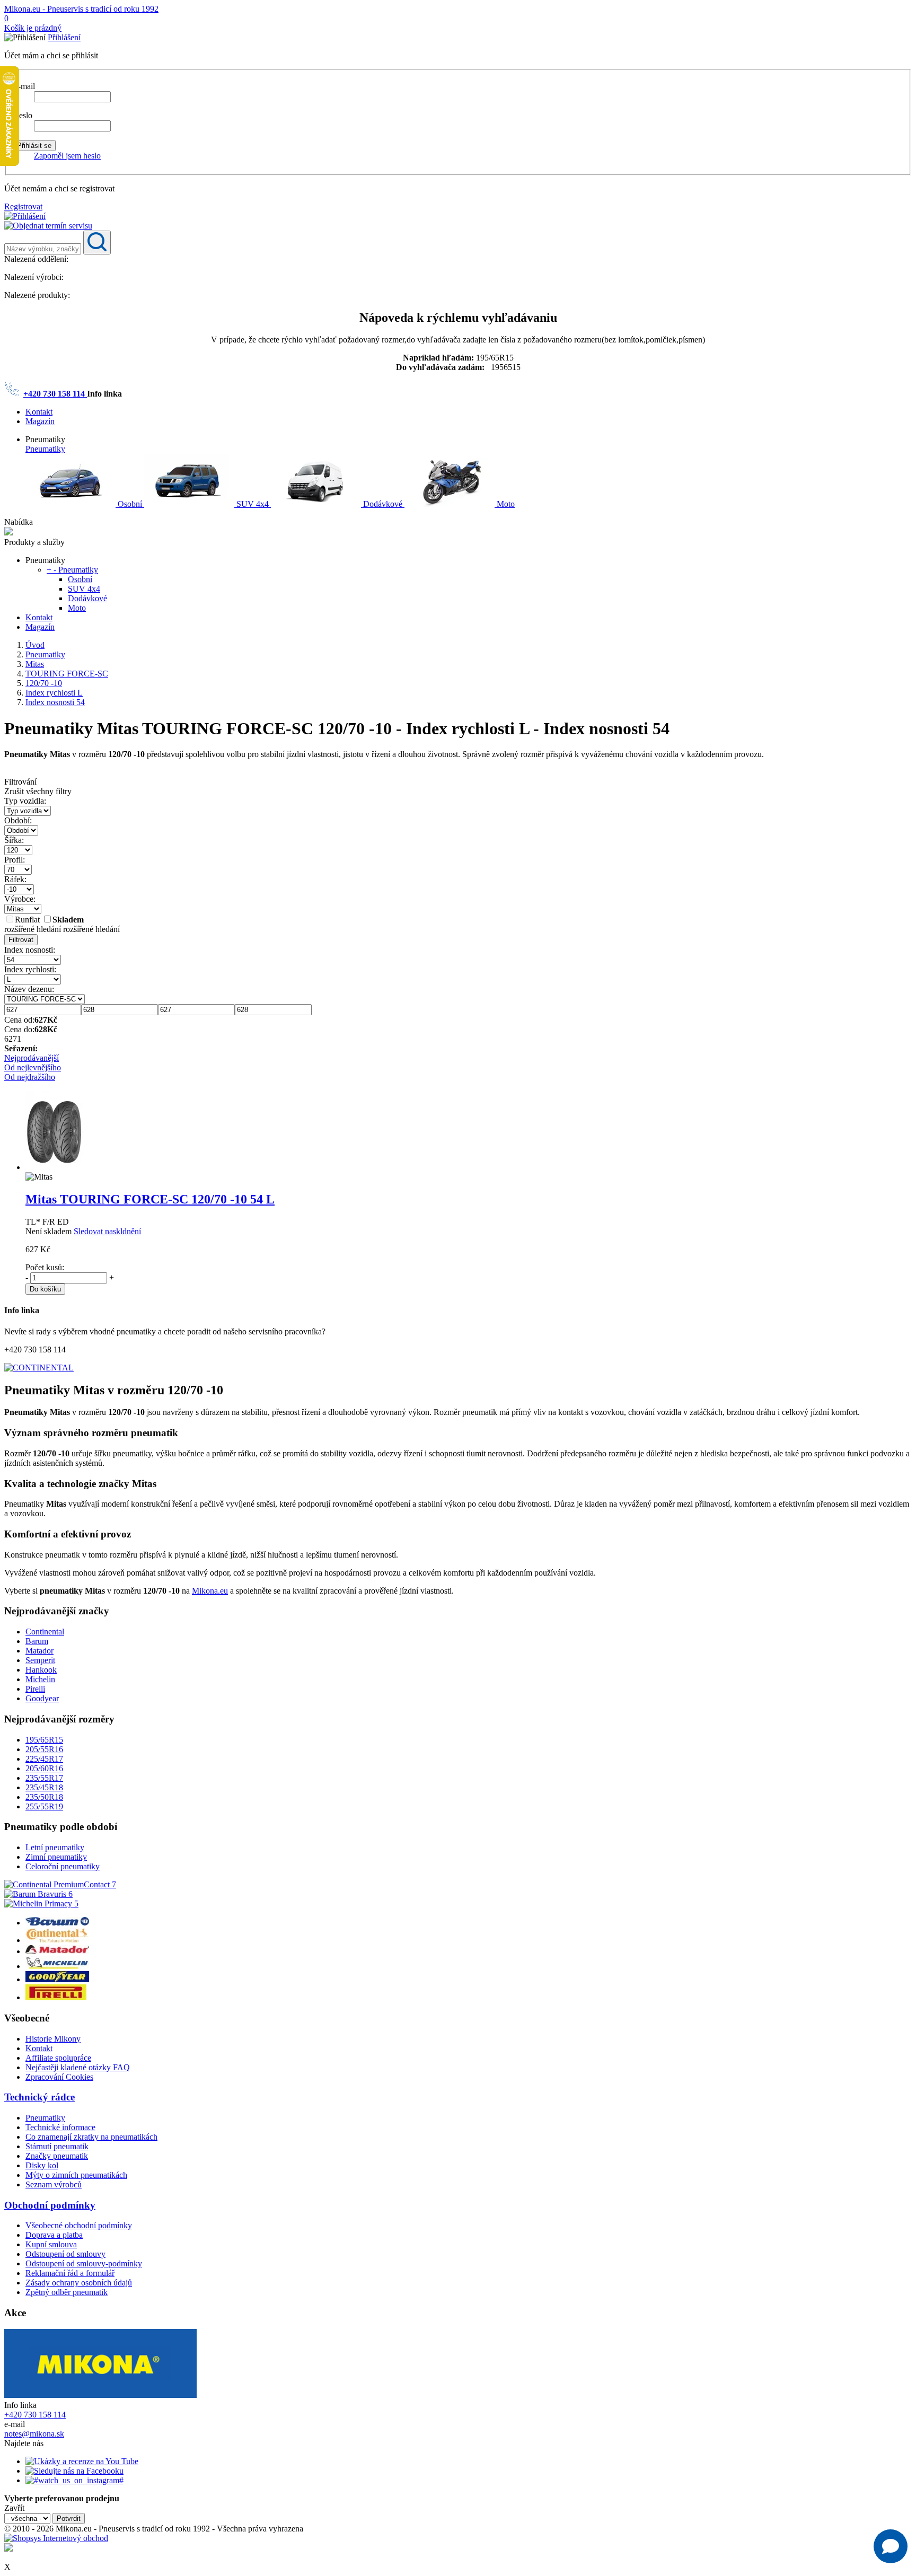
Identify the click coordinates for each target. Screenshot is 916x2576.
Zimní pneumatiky (56, 1857)
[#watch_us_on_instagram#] (74, 2480)
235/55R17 (44, 1778)
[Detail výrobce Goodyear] (57, 1979)
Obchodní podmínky (50, 2205)
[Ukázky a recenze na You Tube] (82, 2461)
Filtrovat (21, 940)
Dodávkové (383, 504)
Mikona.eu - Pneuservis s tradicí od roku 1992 (81, 9)
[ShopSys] (56, 2538)
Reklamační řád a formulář (70, 2273)
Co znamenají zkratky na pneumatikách (91, 2137)
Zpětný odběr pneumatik (67, 2292)
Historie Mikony (53, 2039)
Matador (39, 1651)
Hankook (41, 1670)
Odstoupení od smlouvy (65, 2254)
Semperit (40, 1660)
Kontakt (39, 412)
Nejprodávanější (32, 1058)
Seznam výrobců (54, 2184)
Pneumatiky (45, 449)
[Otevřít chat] (891, 2546)
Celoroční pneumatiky (63, 1866)
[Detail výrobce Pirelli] (56, 1997)
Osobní (130, 504)
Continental (45, 1632)
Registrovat (23, 206)
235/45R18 (44, 1787)
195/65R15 (44, 1740)
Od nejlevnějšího (33, 1067)
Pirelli (35, 1689)
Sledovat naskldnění (107, 1231)
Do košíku (45, 1289)
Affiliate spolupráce (58, 2058)
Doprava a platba (54, 2235)
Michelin (40, 1679)
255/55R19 (44, 1806)
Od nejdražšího (30, 1077)
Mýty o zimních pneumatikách (76, 2175)
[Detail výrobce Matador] (57, 1951)
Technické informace (60, 2127)
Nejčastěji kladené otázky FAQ (78, 2067)
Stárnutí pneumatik (57, 2146)
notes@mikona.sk (34, 2434)
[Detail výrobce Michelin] (57, 1966)
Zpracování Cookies (59, 2077)
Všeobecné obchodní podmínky (79, 2225)
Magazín (40, 421)
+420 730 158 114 (55, 394)
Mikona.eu (210, 1591)
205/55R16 (44, 1749)
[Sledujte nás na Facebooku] (74, 2471)
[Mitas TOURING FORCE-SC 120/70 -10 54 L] (54, 1167)
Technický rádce (39, 2097)
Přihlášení (64, 37)
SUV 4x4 (253, 504)
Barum (37, 1641)
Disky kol (42, 2165)
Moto (505, 504)
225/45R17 (44, 1759)
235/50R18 (44, 1797)
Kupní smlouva (51, 2244)
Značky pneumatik (57, 2156)
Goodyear (42, 1698)
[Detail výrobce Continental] (57, 1940)
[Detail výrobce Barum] (57, 1923)
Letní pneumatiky (55, 1847)
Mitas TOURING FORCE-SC (150, 1199)
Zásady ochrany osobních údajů (79, 2283)
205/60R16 (44, 1768)
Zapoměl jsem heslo (67, 156)
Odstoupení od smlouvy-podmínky (84, 2263)
